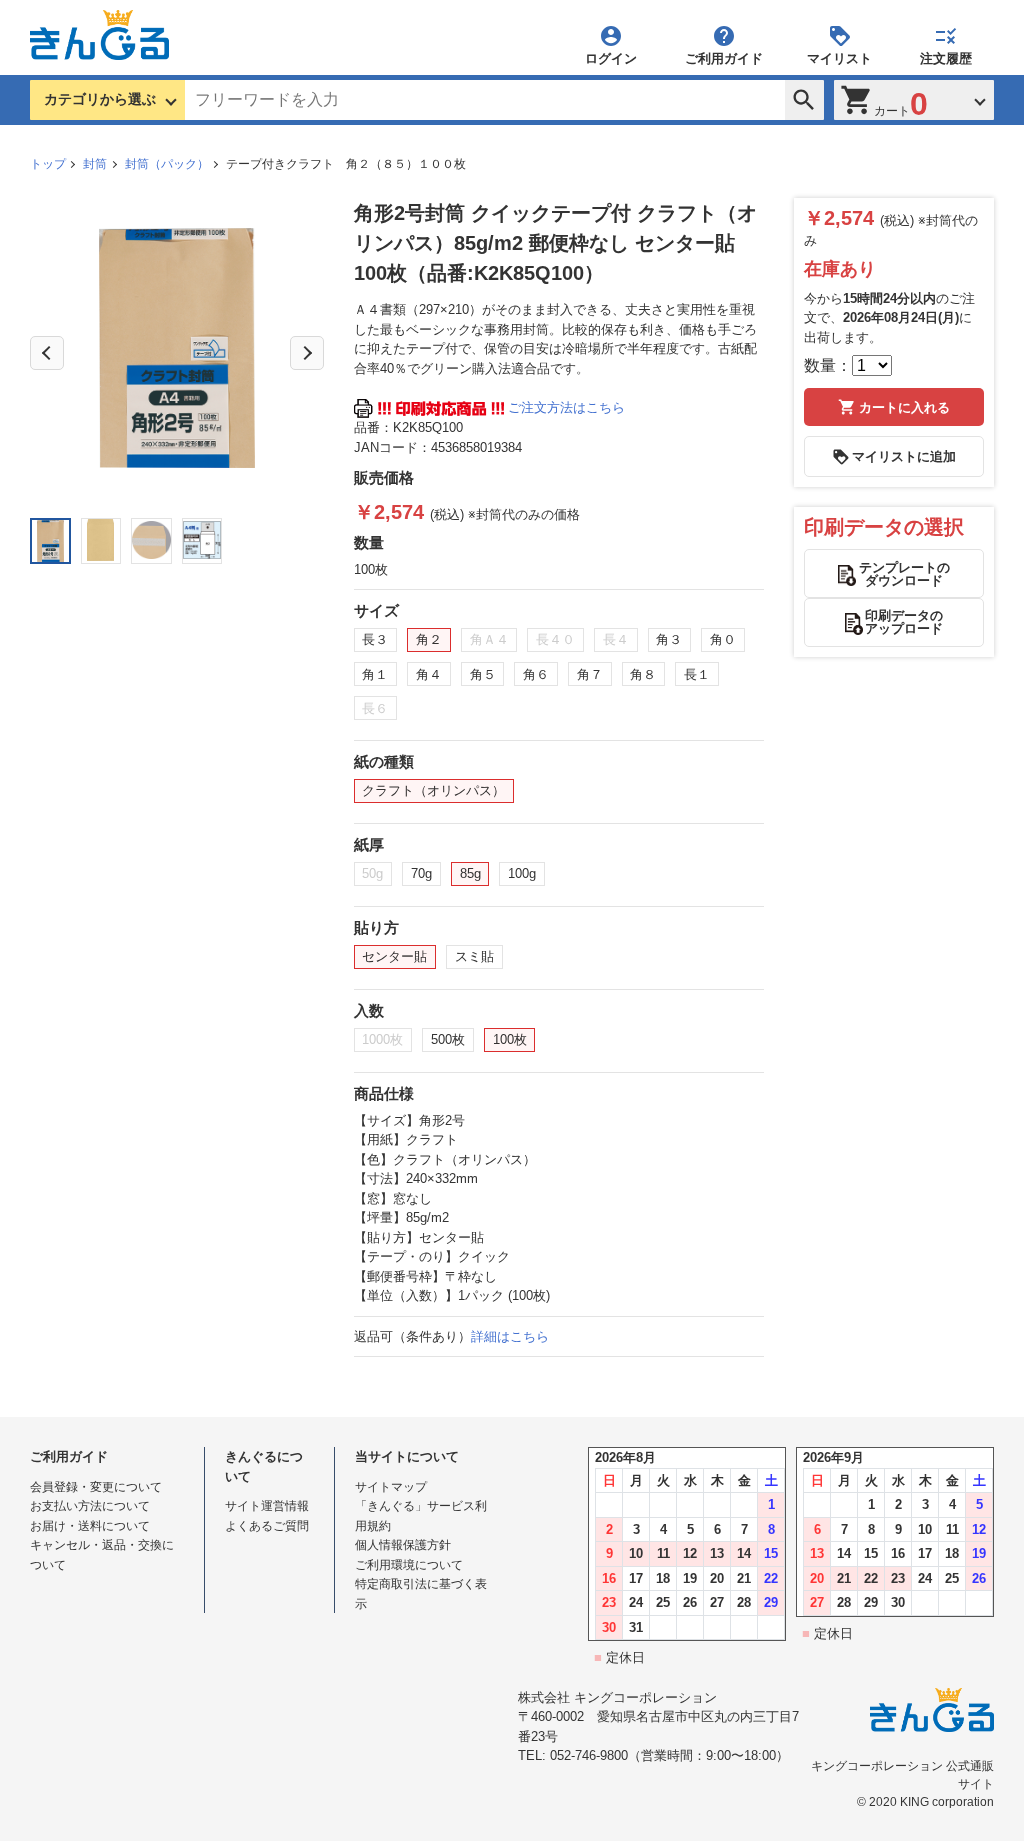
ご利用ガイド (724, 58)
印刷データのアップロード (904, 622)
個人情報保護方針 (403, 1545)
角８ (643, 674)
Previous (47, 353)
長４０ (555, 639)
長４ (616, 639)
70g (421, 873)
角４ (429, 674)
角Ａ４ (489, 639)
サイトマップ (391, 1487)
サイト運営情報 (267, 1506)
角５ (483, 674)
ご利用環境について (409, 1565)
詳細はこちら (510, 1336)
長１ (697, 674)
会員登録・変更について (96, 1487)
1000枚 (382, 1039)
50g (372, 873)
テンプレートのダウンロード (904, 574)
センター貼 (394, 956)
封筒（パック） (167, 164)
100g (522, 873)
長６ (375, 708)
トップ (48, 164)
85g (470, 873)
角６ (536, 674)
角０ (723, 639)
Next (307, 353)
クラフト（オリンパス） (433, 790)
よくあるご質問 (267, 1526)
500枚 (448, 1039)
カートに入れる (904, 407)
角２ (429, 639)
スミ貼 (474, 956)
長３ (375, 639)
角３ (669, 639)
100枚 (510, 1039)
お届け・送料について (90, 1526)
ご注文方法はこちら (566, 407)
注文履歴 (946, 58)
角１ (375, 674)
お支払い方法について (90, 1506)
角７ (590, 674)
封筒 (95, 164)
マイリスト (839, 58)
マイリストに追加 (904, 456)
